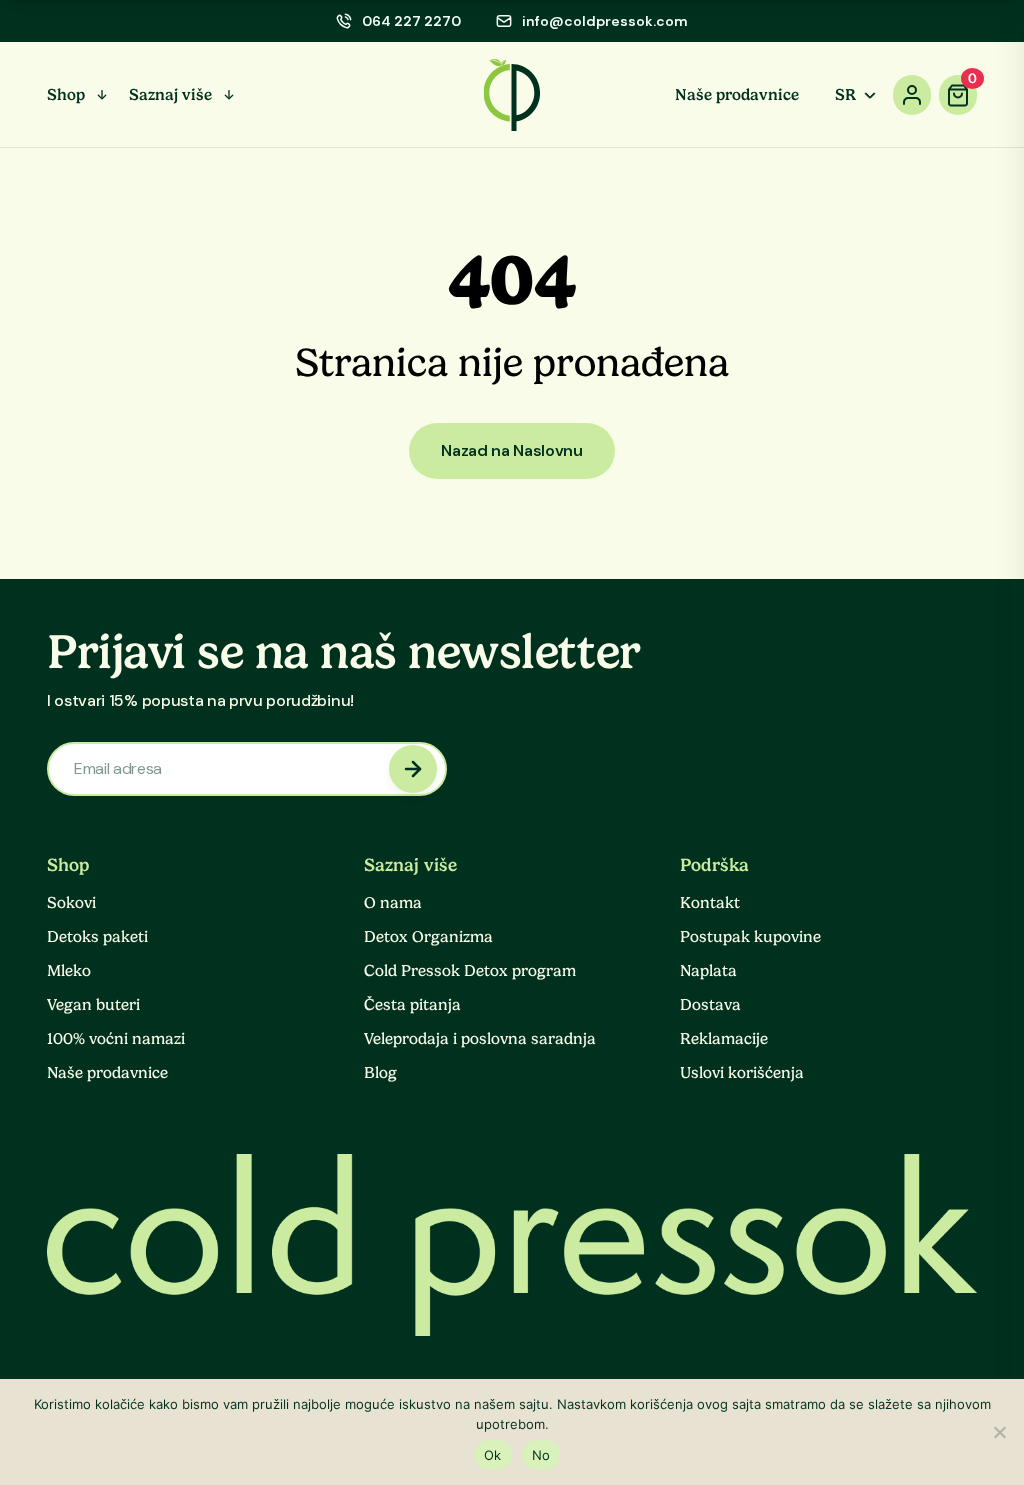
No (541, 1455)
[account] (912, 95)
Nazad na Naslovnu (512, 450)
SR (845, 95)
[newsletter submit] (413, 769)
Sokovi (71, 903)
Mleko (69, 971)
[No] (999, 1432)
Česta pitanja (412, 1005)
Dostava (710, 1005)
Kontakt (710, 903)
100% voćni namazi (116, 1039)
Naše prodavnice (737, 95)
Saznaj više (170, 95)
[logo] (512, 95)
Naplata (708, 971)
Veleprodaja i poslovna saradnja (480, 1039)
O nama (393, 903)
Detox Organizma (428, 937)
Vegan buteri (93, 1005)
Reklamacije (724, 1039)
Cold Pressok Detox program (470, 971)
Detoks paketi (97, 937)
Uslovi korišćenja (742, 1073)
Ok (493, 1455)
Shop (66, 95)
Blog (380, 1073)
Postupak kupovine (750, 937)
